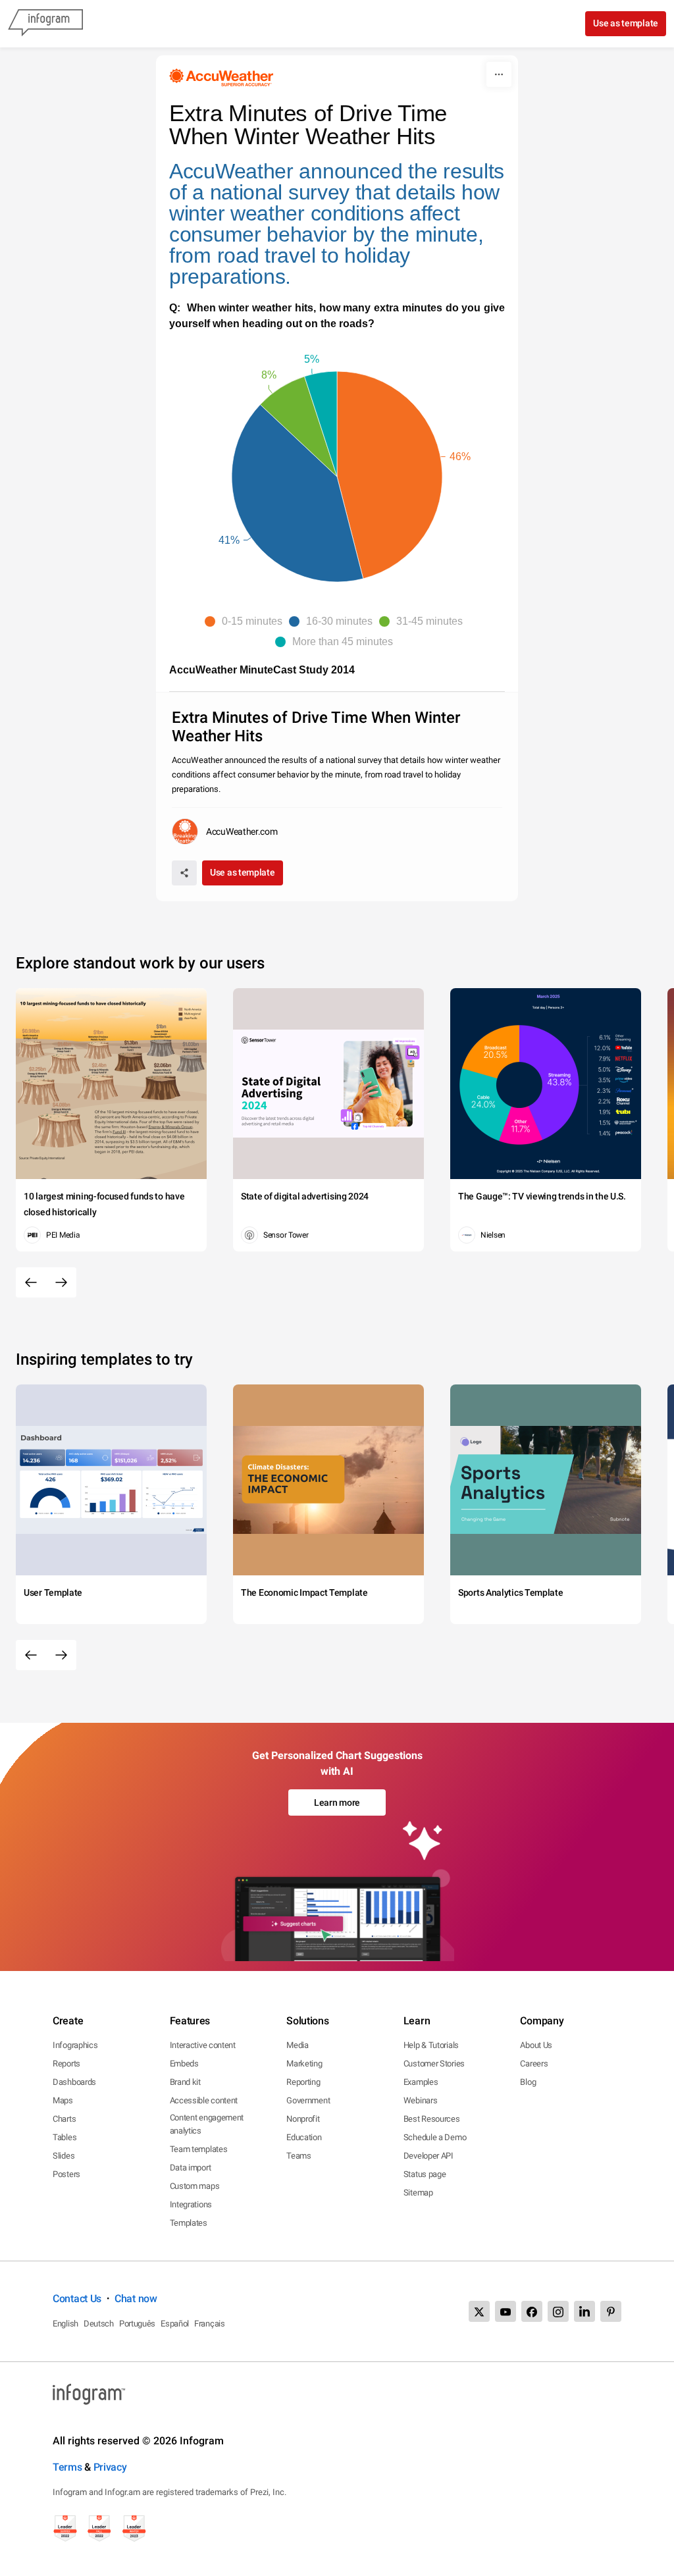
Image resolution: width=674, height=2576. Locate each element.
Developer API (428, 2156)
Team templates (199, 2149)
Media (298, 2045)
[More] (499, 74)
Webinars (421, 2100)
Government (308, 2100)
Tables (65, 2137)
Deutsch (99, 2324)
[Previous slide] (31, 1282)
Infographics (75, 2045)
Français (210, 2324)
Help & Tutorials (431, 2045)
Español (175, 2324)
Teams (299, 2156)
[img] (390, 475)
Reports (66, 2063)
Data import (191, 2168)
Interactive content (203, 2045)
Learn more (337, 1802)
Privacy (110, 2467)
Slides (64, 2156)
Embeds (184, 2063)
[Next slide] (61, 1282)
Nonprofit (303, 2119)
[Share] (184, 873)
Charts (64, 2119)
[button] (247, 621)
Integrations (191, 2204)
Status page (425, 2174)
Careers (534, 2063)
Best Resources (432, 2119)
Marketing (304, 2063)
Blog (528, 2082)
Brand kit (185, 2082)
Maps (63, 2100)
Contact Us (77, 2299)
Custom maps (195, 2186)
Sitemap (418, 2193)
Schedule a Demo (435, 2137)
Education (304, 2137)
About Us (536, 2045)
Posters (66, 2174)
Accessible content (204, 2100)
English (65, 2324)
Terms (67, 2467)
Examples (421, 2082)
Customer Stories (434, 2063)
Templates (189, 2223)
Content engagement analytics (207, 2124)
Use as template (626, 23)
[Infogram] (45, 24)
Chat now (136, 2299)
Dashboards (74, 2082)
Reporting (303, 2082)
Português (137, 2324)
